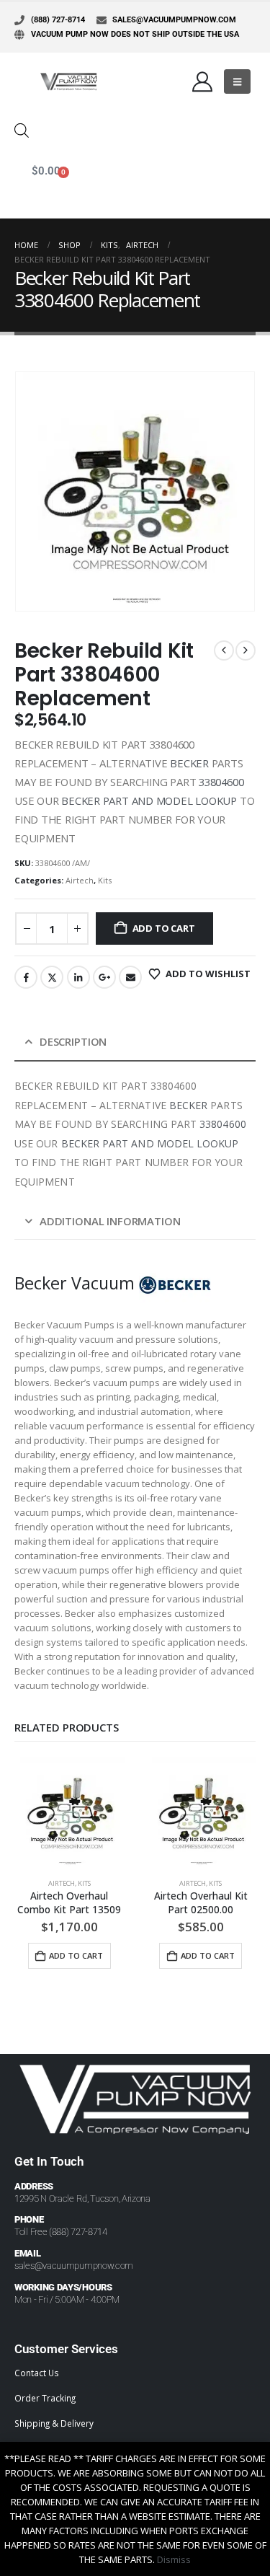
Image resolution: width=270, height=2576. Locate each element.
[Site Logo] (68, 81)
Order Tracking (45, 2398)
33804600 (221, 782)
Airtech (80, 880)
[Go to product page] (69, 1813)
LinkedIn (78, 977)
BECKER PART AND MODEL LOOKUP (149, 800)
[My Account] (202, 81)
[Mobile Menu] (237, 81)
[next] (246, 650)
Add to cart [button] (76, 1955)
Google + (104, 977)
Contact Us (37, 2373)
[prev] (224, 650)
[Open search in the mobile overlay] (22, 129)
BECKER (189, 763)
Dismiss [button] (174, 2559)
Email (130, 977)
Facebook (26, 977)
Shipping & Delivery (54, 2423)
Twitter (52, 977)
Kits (105, 880)
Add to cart (164, 928)
